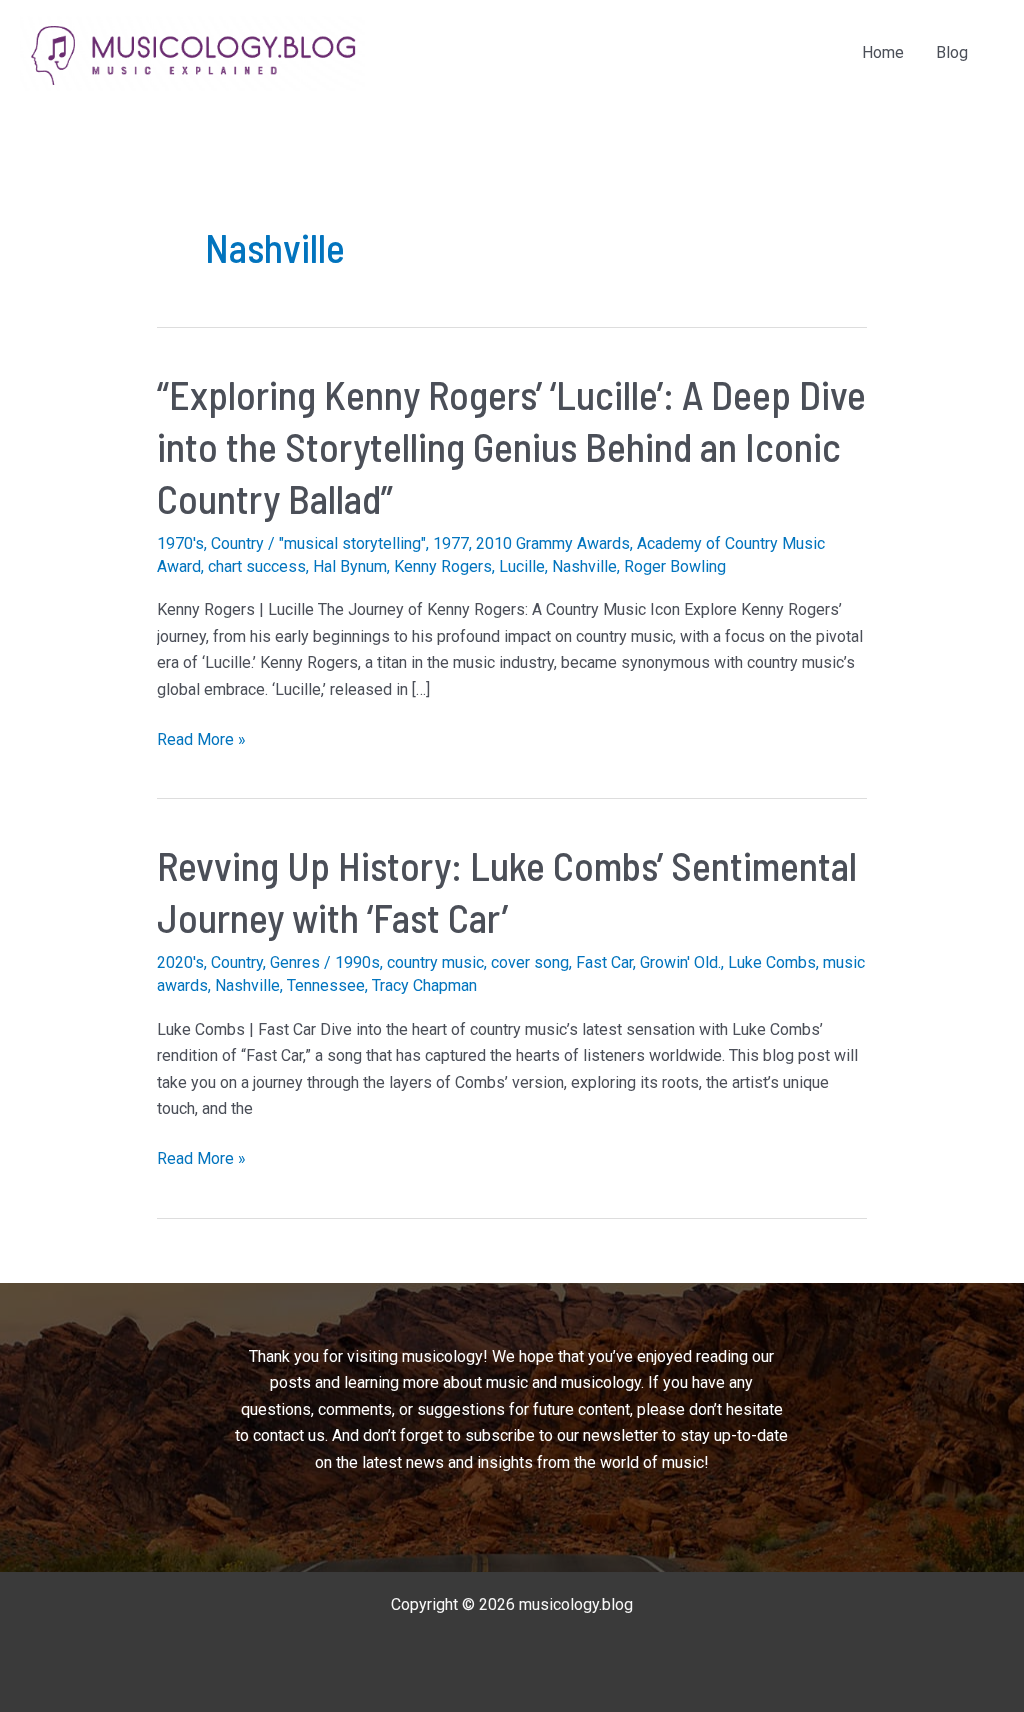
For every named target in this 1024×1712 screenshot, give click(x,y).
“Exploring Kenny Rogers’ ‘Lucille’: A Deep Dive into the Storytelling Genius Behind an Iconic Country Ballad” (511, 446)
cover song (530, 962)
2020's (180, 962)
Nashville (584, 566)
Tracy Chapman (424, 985)
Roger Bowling (675, 566)
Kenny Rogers (443, 566)
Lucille (522, 566)
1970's (180, 543)
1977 (451, 543)
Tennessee (326, 985)
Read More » (201, 741)
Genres (295, 962)
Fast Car (604, 962)
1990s (357, 962)
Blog (952, 52)
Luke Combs (772, 962)
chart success (257, 566)
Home (883, 52)
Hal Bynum (350, 566)
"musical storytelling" (352, 543)
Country (237, 543)
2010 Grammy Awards (553, 543)
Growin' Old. (680, 962)
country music (435, 962)
